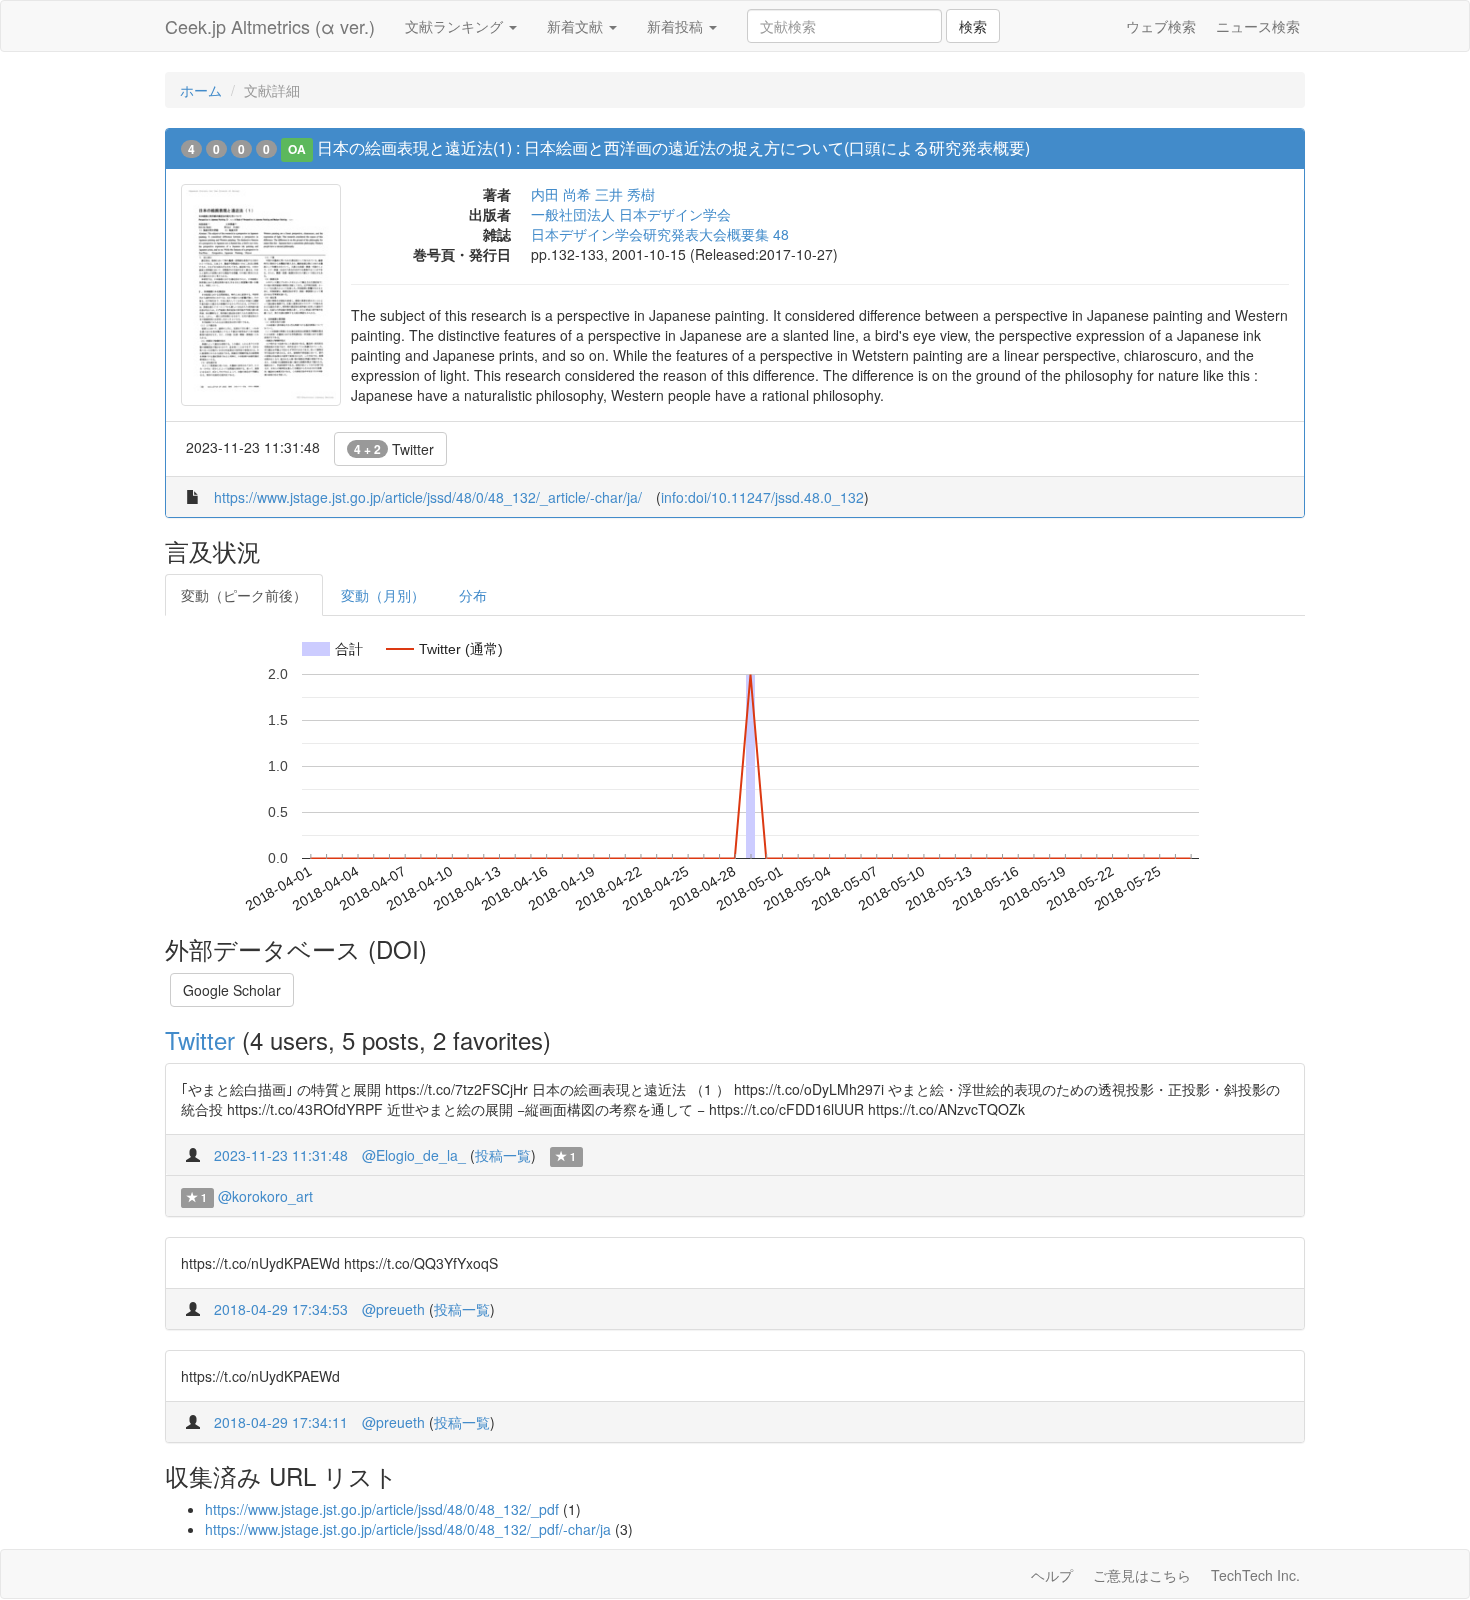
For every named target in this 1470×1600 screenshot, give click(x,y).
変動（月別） (383, 595)
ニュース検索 (1258, 26)
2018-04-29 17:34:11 (281, 1422)
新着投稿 (677, 26)
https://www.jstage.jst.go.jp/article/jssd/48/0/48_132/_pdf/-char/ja (408, 1529)
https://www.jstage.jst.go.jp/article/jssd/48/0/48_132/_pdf (382, 1509)
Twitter (394, 449)
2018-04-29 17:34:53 (281, 1309)
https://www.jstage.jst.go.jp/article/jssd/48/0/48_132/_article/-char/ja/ (428, 497)
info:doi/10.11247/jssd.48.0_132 (762, 497)
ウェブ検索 (1161, 26)
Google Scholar (232, 990)
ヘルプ (1052, 1575)
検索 (973, 26)
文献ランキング (456, 26)
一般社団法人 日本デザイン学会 (631, 214)
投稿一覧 (503, 1155)
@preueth (393, 1309)
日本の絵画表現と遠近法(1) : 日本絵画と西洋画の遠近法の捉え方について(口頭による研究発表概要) (673, 147)
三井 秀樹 (625, 194)
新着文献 (577, 26)
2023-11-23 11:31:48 (281, 1155)
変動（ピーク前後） (244, 595)
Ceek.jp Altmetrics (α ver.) (270, 26)
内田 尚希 (561, 194)
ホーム (201, 90)
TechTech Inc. (1255, 1575)
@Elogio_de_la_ (414, 1155)
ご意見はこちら (1142, 1575)
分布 (473, 595)
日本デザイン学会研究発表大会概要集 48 (660, 234)
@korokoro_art (265, 1196)
